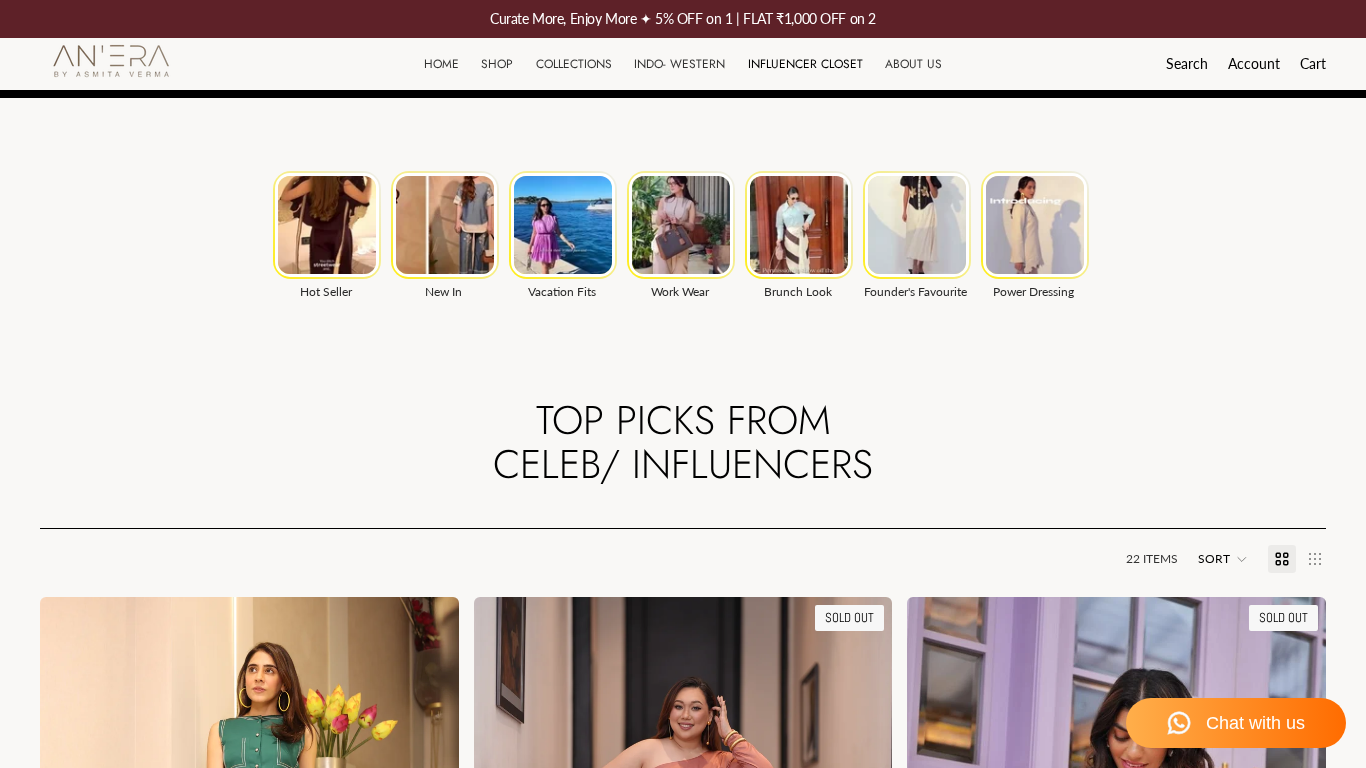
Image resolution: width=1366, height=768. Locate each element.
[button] (1223, 559)
